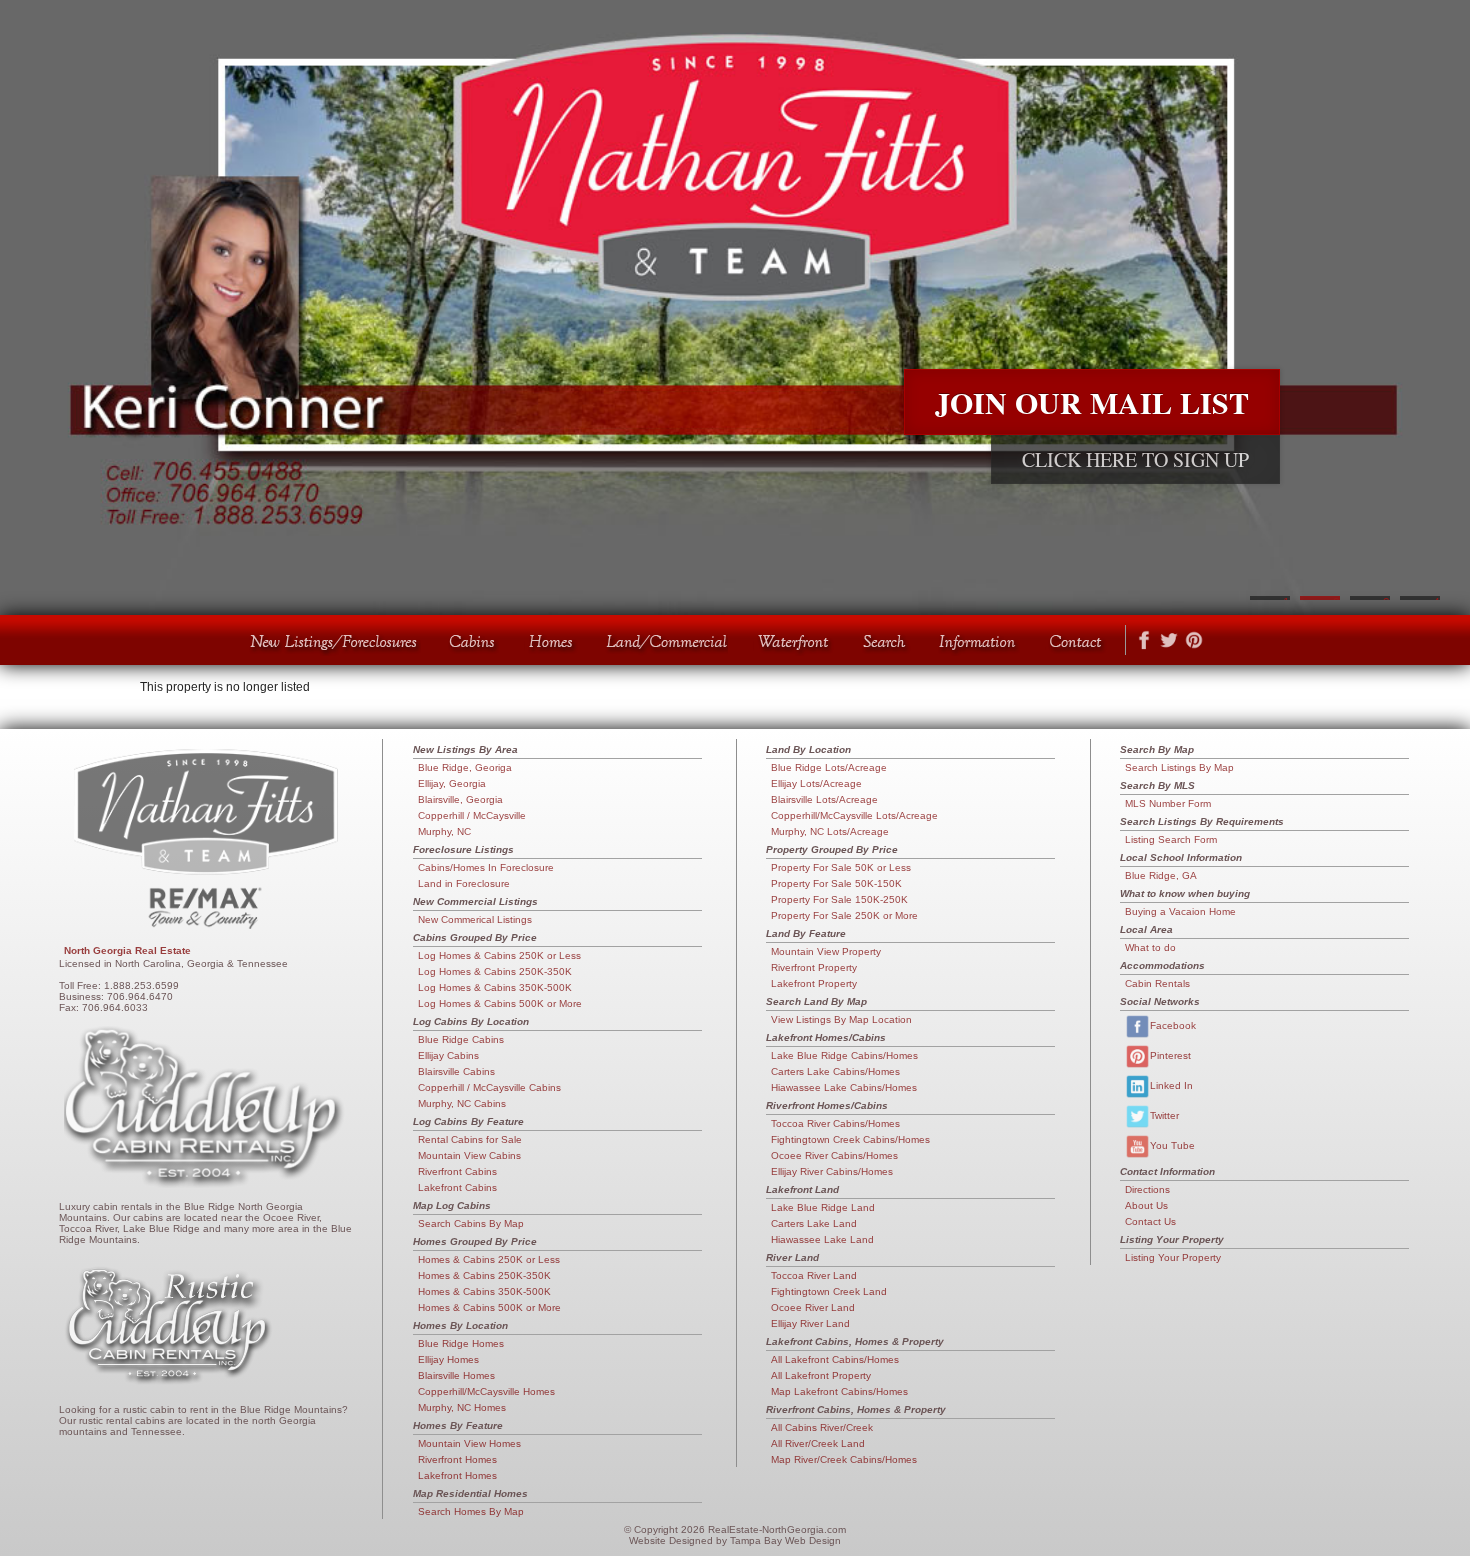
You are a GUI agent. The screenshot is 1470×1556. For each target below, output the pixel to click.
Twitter (1164, 1115)
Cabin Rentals (1157, 983)
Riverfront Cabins (457, 1171)
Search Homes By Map (471, 1511)
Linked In (1171, 1085)
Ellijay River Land (810, 1323)
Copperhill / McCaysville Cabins (489, 1087)
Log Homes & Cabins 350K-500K (495, 987)
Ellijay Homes (448, 1359)
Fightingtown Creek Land (829, 1291)
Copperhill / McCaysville (472, 815)
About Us (1146, 1205)
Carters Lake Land (814, 1223)
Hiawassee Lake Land (822, 1239)
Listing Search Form (1171, 839)
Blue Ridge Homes (461, 1343)
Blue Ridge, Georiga (465, 767)
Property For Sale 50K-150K (836, 883)
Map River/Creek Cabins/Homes (844, 1459)
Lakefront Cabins (457, 1187)
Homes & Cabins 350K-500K (484, 1291)
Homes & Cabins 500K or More (489, 1307)
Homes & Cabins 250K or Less (489, 1259)
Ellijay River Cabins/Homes (832, 1171)
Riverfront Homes (457, 1459)
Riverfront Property (814, 967)
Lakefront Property (814, 983)
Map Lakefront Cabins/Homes (839, 1391)
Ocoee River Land (813, 1307)
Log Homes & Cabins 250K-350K (495, 971)
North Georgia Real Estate (127, 950)
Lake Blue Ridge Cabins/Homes (844, 1055)
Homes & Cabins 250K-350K (484, 1275)
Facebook (1173, 1025)
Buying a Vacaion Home (1180, 911)
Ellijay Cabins (448, 1055)
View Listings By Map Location (841, 1019)
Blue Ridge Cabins (461, 1039)
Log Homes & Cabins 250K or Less (499, 955)
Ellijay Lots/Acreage (816, 783)
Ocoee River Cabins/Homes (834, 1155)
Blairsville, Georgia (460, 799)
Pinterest (1170, 1055)
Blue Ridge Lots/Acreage (829, 767)
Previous (25, 308)
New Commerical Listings (475, 919)
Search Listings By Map (1179, 767)
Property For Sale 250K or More (844, 915)
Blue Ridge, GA (1161, 875)
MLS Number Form (1168, 803)
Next (1445, 308)
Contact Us (1150, 1221)
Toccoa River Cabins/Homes (835, 1123)
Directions (1147, 1189)
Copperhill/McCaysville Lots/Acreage (854, 815)
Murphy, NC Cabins (462, 1103)
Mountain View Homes (469, 1443)
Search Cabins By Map (471, 1223)
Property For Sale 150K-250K (839, 899)
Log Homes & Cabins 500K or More (500, 1003)
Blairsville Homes (456, 1375)
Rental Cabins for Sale (470, 1139)
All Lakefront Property (821, 1375)
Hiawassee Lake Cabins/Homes (844, 1087)
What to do (1150, 947)
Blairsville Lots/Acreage (824, 799)
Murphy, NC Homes (462, 1407)
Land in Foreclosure (464, 883)
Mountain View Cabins (469, 1155)
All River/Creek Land (818, 1443)
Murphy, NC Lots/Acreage (830, 831)
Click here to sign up (1135, 459)
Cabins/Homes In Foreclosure (486, 867)
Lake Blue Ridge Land (823, 1207)
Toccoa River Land (814, 1275)
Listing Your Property (1173, 1257)
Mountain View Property (826, 951)
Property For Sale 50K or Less (841, 867)
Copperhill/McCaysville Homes (486, 1391)
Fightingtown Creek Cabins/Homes (850, 1139)
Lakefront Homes (457, 1475)
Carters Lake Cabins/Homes (835, 1071)
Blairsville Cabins (456, 1071)
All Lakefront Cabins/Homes (835, 1359)
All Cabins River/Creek (822, 1427)
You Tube (1172, 1145)
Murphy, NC (444, 831)
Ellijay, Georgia (452, 783)
